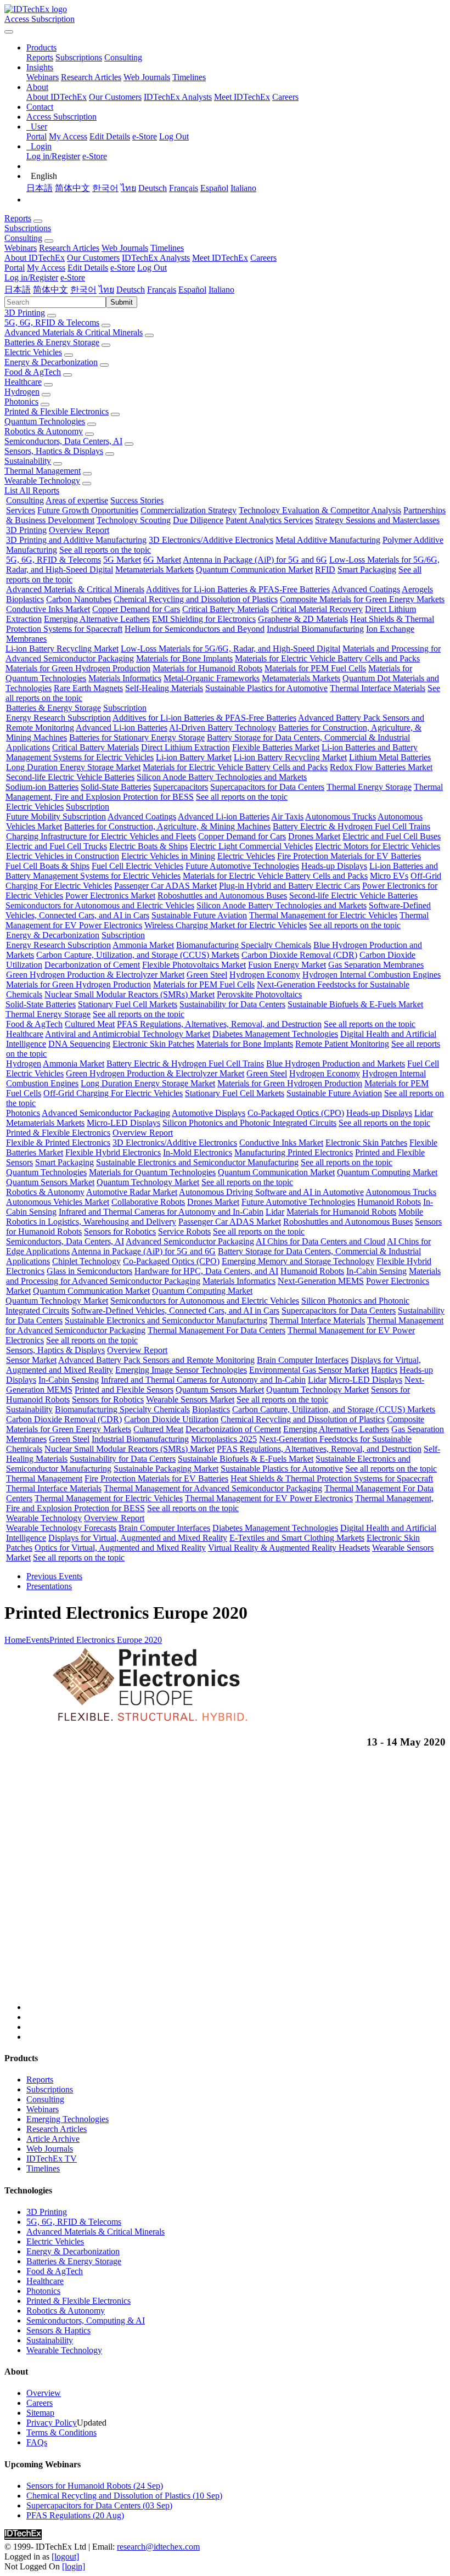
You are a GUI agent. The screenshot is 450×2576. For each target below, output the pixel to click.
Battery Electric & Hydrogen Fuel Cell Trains (351, 826)
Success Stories (137, 500)
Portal (36, 136)
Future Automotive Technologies (242, 866)
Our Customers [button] (93, 258)
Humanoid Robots (389, 1202)
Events (38, 1640)
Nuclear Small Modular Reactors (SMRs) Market (130, 994)
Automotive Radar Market (132, 1192)
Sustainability (28, 461)
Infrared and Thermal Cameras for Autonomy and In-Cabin (161, 1212)
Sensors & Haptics (58, 2330)
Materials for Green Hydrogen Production (78, 668)
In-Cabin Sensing (376, 1271)
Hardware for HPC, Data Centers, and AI (206, 1271)
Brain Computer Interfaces (303, 1360)
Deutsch (153, 188)
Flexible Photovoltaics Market (194, 965)
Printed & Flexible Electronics (57, 411)
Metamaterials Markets (154, 569)
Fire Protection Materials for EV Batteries (349, 856)
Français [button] (162, 290)
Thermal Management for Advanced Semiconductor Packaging (213, 1488)
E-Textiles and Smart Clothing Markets (297, 1538)
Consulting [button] (23, 238)
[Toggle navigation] (9, 32)
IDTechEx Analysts (178, 97)
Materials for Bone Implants (184, 658)
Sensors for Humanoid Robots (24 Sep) (95, 2486)
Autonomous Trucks (341, 816)
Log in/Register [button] (31, 277)
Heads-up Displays (334, 866)
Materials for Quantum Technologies (152, 1172)
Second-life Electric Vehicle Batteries (70, 777)
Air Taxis (287, 816)
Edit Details (110, 136)
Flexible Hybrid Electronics (113, 1152)
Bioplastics (25, 599)
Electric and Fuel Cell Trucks (57, 846)
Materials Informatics (125, 678)
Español (214, 188)
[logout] (65, 2557)
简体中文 (72, 188)
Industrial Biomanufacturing (315, 629)
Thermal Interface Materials (378, 688)
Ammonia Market (143, 945)
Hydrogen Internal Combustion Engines (372, 975)
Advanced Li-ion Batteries (122, 728)
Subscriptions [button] (28, 228)
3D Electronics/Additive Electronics (211, 540)
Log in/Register (53, 156)
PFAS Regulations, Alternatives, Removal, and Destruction (219, 1024)
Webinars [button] (21, 248)
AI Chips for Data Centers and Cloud (320, 1241)
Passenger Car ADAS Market (165, 886)
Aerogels (417, 589)
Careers (285, 97)
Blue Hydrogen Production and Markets (336, 1063)
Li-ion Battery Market (194, 757)
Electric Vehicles (33, 352)
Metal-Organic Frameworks (212, 678)
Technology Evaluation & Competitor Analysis (320, 510)
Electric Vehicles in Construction (63, 856)
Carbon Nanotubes (79, 599)
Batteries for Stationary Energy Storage (137, 737)
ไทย (128, 188)
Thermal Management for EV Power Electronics (269, 1498)
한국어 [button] (83, 290)
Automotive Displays (209, 1113)
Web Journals (147, 77)
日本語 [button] (18, 290)
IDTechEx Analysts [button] (156, 258)
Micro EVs (389, 876)
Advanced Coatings (366, 589)
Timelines (189, 77)
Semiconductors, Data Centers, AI (63, 441)
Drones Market (314, 836)
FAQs (37, 2442)
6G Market (162, 560)
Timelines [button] (167, 248)
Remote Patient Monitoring (342, 1044)
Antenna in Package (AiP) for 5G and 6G (255, 560)
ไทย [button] (106, 290)
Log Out (174, 136)
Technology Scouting (134, 520)
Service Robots (184, 1231)
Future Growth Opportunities (88, 510)
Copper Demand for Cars (136, 609)
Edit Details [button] (88, 268)
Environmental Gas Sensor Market (309, 1370)
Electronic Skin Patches (153, 1044)
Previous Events (54, 1576)
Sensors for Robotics (120, 1231)
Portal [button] (15, 268)
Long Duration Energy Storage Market (73, 767)
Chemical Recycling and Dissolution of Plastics (196, 599)
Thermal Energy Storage (369, 787)
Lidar (424, 1113)
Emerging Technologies (67, 2119)
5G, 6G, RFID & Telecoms (52, 322)
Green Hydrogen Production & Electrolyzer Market (95, 975)
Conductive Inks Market (48, 609)
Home (15, 1640)
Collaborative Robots (148, 1202)
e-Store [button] (123, 268)
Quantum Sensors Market (50, 1182)
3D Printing (25, 313)
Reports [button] (18, 218)
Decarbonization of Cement (92, 965)
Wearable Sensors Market (190, 1399)
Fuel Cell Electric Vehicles (137, 866)
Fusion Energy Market (287, 965)
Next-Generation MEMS (321, 1281)
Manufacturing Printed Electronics (294, 1152)
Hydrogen (22, 392)
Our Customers (115, 97)
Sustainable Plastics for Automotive (266, 688)
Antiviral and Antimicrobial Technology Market (128, 1034)
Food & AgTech (33, 372)
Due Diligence (198, 520)
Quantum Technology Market (148, 1182)
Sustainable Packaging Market (166, 1469)
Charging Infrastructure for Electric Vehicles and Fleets (101, 836)
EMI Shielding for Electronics (204, 619)
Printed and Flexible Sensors (124, 1390)
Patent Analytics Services (269, 520)
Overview (44, 2393)
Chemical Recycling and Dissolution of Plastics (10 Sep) (124, 2496)
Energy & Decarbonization (51, 362)
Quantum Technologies (45, 421)
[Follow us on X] (236, 1885)
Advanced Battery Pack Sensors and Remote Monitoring (156, 1360)
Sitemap (40, 2413)
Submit (122, 302)
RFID (325, 569)
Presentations (49, 1586)
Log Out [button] (152, 268)
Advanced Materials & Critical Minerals (74, 332)
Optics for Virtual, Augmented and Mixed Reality (120, 1548)
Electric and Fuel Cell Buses (392, 836)
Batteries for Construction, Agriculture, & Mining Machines (167, 826)
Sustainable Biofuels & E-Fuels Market (355, 1004)
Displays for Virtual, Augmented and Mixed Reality (138, 1538)
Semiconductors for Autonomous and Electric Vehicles (100, 905)
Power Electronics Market (110, 896)
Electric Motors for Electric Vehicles (378, 846)
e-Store (145, 136)
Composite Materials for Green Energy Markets (362, 599)
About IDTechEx (57, 97)
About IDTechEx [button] (35, 258)
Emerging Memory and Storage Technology (298, 1261)
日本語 (40, 188)
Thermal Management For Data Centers (216, 1330)
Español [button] (192, 290)
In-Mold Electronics (198, 1152)
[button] (41, 47)
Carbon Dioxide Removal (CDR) (299, 955)
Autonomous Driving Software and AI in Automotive (271, 1192)
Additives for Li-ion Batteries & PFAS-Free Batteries (238, 589)
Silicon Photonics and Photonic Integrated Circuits (249, 1123)
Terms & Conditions (61, 2432)
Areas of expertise (77, 500)
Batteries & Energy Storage (52, 342)
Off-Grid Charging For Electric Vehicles (113, 1093)
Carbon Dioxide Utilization (171, 1419)
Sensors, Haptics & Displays (54, 451)
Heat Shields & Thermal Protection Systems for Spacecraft (332, 1478)
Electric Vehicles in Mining (168, 856)
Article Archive (53, 2139)
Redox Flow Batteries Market (381, 767)
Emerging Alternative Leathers (97, 619)
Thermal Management (43, 471)
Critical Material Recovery (317, 609)
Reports (40, 57)
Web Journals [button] (125, 248)
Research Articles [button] (69, 248)
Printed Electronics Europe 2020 (106, 1640)
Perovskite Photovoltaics (259, 994)
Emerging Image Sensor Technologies (181, 1370)
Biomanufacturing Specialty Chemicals (244, 945)
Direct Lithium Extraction (185, 747)
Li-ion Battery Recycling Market (62, 649)
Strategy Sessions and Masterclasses (377, 520)
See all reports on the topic (105, 550)
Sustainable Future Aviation (199, 915)
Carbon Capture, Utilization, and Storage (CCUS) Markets (138, 955)
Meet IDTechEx (242, 97)
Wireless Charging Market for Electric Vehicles (226, 925)
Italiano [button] (221, 290)
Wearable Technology (42, 481)
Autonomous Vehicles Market (58, 1202)
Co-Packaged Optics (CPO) (296, 1113)
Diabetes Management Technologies (275, 1034)
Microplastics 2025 (224, 1439)
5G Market (122, 560)
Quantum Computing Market (387, 1172)
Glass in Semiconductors (89, 1271)
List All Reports (32, 490)
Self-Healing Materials (164, 688)
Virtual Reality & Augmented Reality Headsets (289, 1548)
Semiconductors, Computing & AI (86, 2320)
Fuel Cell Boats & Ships (47, 866)
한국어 (105, 188)
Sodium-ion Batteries (42, 787)
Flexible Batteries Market (276, 747)
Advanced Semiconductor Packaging (106, 1113)
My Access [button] (46, 268)
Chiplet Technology (86, 1261)
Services (21, 510)
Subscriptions (79, 57)
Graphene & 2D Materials (303, 619)
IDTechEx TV (52, 2159)
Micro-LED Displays (123, 1123)
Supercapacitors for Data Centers (267, 787)
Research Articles (91, 77)
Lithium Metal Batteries (390, 757)
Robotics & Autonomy (44, 431)
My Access (68, 136)
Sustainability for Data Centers (232, 1004)
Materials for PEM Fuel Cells (315, 668)
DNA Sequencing (79, 1044)
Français (184, 188)
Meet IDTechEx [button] (220, 258)
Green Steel (207, 975)
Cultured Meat (90, 1024)
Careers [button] (263, 258)
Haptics (384, 1370)
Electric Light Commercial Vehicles (251, 846)
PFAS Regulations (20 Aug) (75, 2515)
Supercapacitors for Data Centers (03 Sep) (99, 2505)
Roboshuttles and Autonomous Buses (222, 896)
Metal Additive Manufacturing (328, 540)
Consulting (123, 57)
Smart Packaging (367, 569)
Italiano (243, 188)
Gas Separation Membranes (376, 965)
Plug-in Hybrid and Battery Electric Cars (289, 886)
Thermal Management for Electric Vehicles (323, 915)
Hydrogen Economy (265, 975)
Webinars (43, 77)
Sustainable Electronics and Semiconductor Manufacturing (197, 1162)
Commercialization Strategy (189, 510)
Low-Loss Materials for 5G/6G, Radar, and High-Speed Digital (230, 649)
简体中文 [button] (50, 290)
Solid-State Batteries (116, 787)
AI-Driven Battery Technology (223, 728)
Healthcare (23, 382)
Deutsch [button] (131, 290)
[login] (74, 2566)
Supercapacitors (181, 787)
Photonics (21, 402)
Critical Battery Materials (226, 609)
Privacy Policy (52, 2423)
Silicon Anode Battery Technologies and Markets (222, 777)
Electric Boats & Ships (148, 846)
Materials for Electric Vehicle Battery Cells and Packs (327, 658)
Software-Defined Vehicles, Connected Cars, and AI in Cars (175, 1311)
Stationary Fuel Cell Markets (128, 1004)
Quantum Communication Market (254, 569)
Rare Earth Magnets (88, 688)
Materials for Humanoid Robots (207, 668)
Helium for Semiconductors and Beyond (195, 629)
